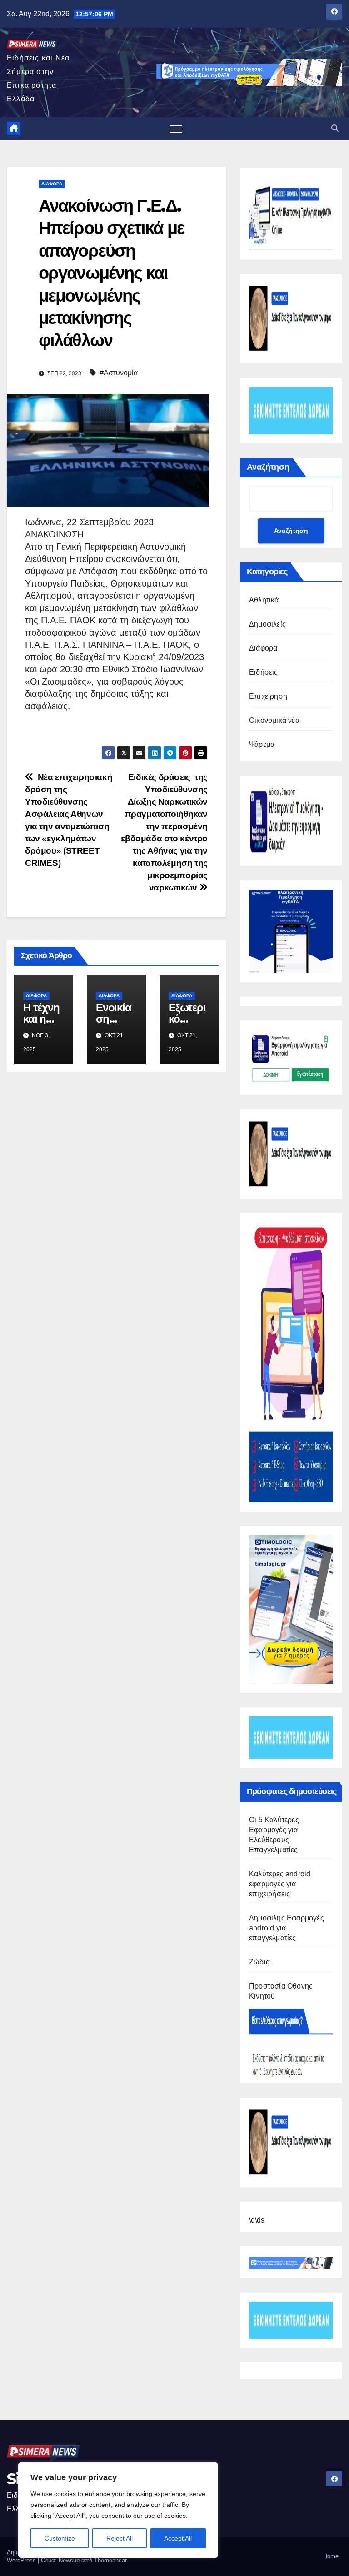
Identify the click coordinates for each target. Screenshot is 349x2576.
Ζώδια (259, 1962)
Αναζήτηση (268, 467)
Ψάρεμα (262, 744)
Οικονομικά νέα (274, 720)
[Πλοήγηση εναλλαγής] (176, 129)
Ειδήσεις (264, 672)
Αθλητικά (264, 600)
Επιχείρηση (268, 696)
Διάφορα (52, 184)
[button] (335, 128)
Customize (60, 2538)
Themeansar (110, 2560)
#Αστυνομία (119, 373)
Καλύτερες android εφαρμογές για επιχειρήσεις (280, 1884)
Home (331, 2556)
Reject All (120, 2538)
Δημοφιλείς (267, 624)
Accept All (178, 2538)
